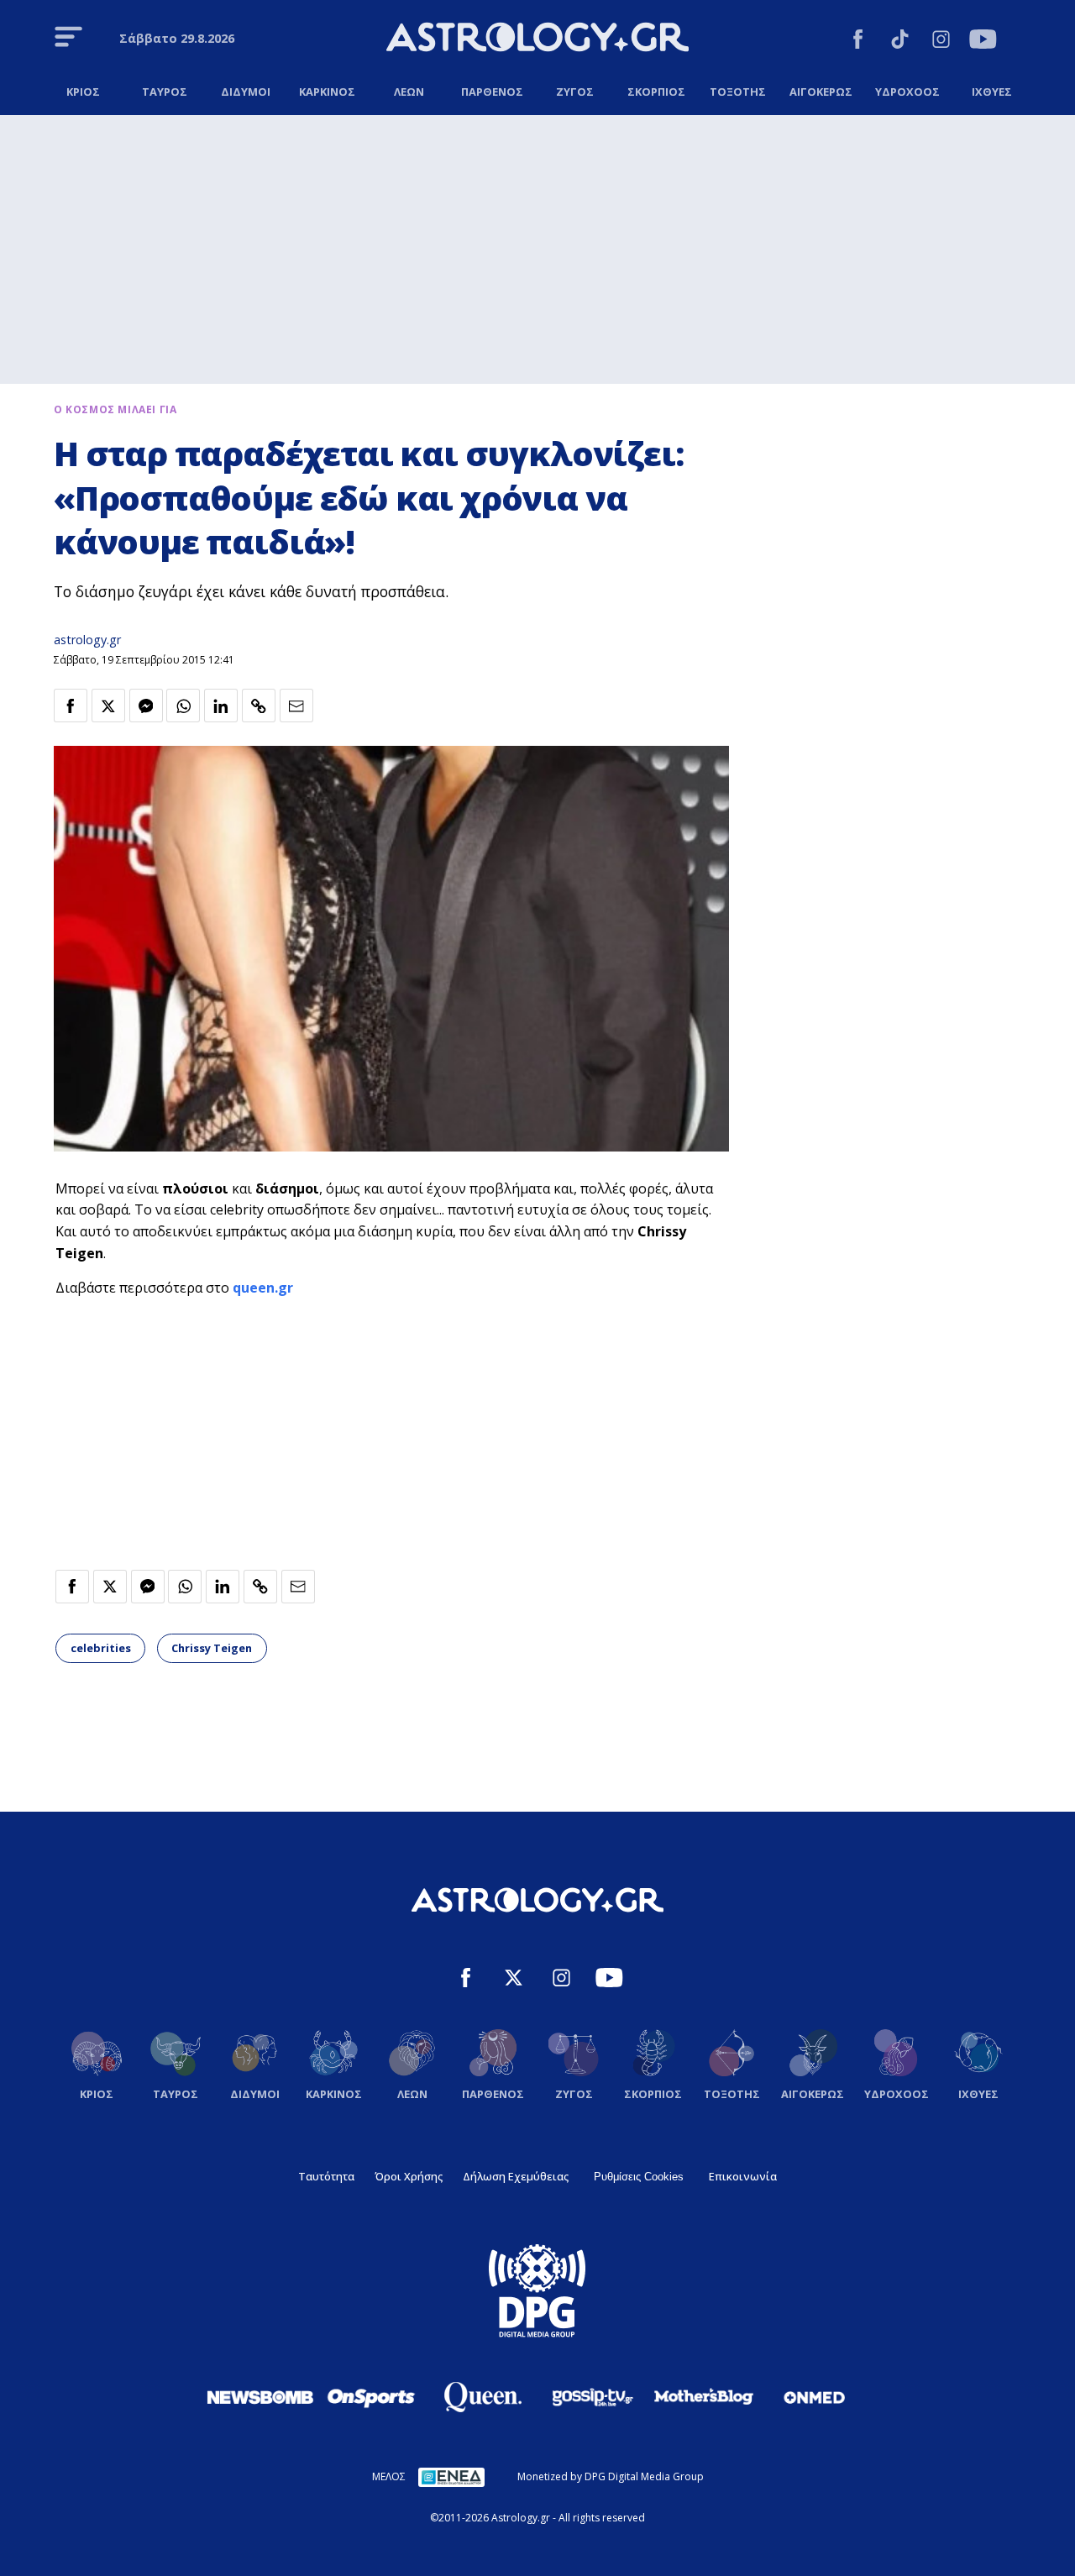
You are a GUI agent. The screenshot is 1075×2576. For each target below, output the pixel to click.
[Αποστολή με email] (296, 706)
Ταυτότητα (326, 2176)
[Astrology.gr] (537, 39)
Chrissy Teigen (212, 1648)
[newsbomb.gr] (260, 2397)
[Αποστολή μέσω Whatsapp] (183, 706)
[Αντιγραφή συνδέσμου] (259, 706)
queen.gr (263, 1288)
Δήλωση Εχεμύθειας (516, 2176)
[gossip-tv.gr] (593, 2397)
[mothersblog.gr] (704, 2397)
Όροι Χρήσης (409, 2176)
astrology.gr (87, 640)
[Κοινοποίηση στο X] (108, 706)
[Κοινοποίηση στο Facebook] (71, 706)
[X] (514, 1980)
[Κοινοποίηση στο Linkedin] (221, 706)
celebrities (101, 1648)
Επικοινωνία (743, 2176)
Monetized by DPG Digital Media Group (611, 2476)
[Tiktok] (900, 42)
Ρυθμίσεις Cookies (639, 2177)
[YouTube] (983, 42)
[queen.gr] (482, 2397)
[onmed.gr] (815, 2397)
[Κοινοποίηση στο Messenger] (146, 706)
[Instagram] (941, 42)
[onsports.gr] (371, 2397)
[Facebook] (858, 42)
